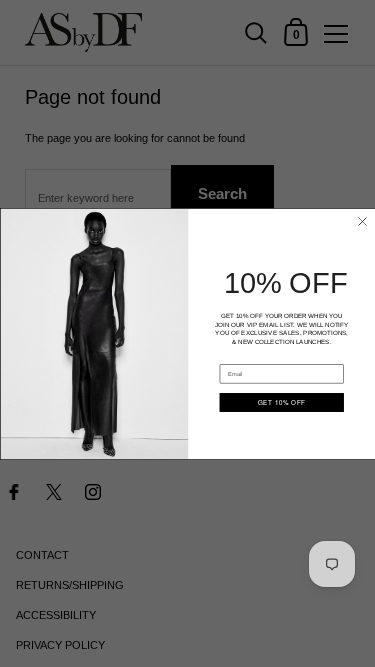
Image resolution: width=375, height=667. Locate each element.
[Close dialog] (361, 220)
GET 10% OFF (281, 401)
